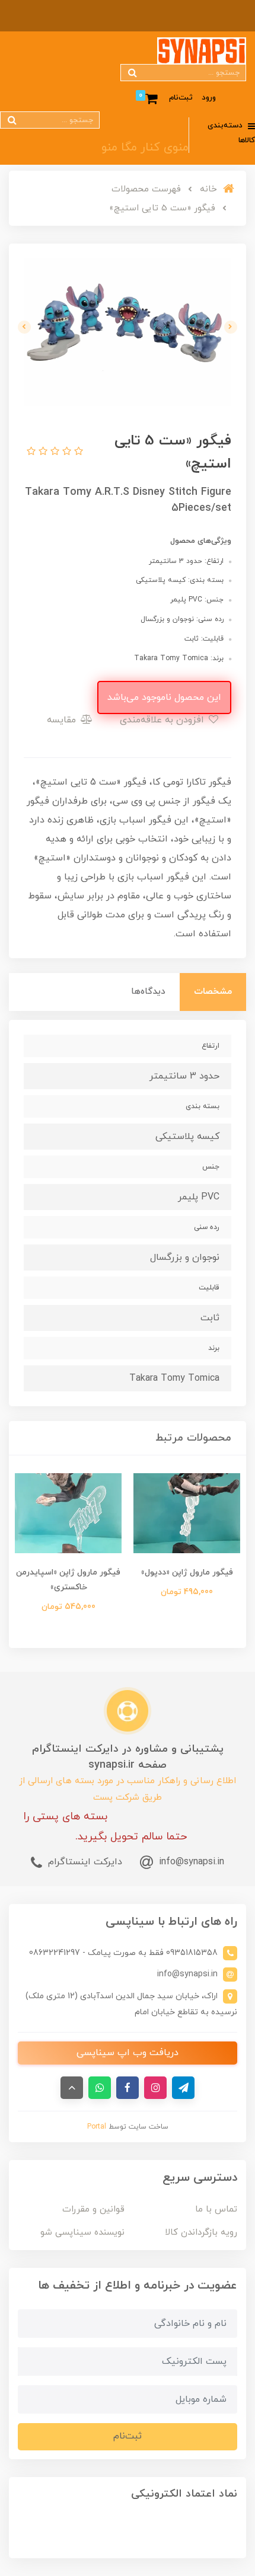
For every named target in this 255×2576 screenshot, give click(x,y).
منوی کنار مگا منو (145, 148)
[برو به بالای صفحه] (72, 2088)
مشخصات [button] (213, 992)
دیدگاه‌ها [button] (148, 992)
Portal (97, 2127)
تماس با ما (216, 2209)
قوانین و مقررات (93, 2209)
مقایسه (63, 720)
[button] (77, 452)
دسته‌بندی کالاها (231, 133)
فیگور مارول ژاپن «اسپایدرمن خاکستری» (68, 1580)
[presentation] (231, 327)
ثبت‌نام (181, 98)
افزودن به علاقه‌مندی (163, 720)
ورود (209, 98)
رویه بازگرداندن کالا (201, 2233)
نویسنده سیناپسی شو (82, 2233)
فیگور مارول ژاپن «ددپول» (187, 1572)
